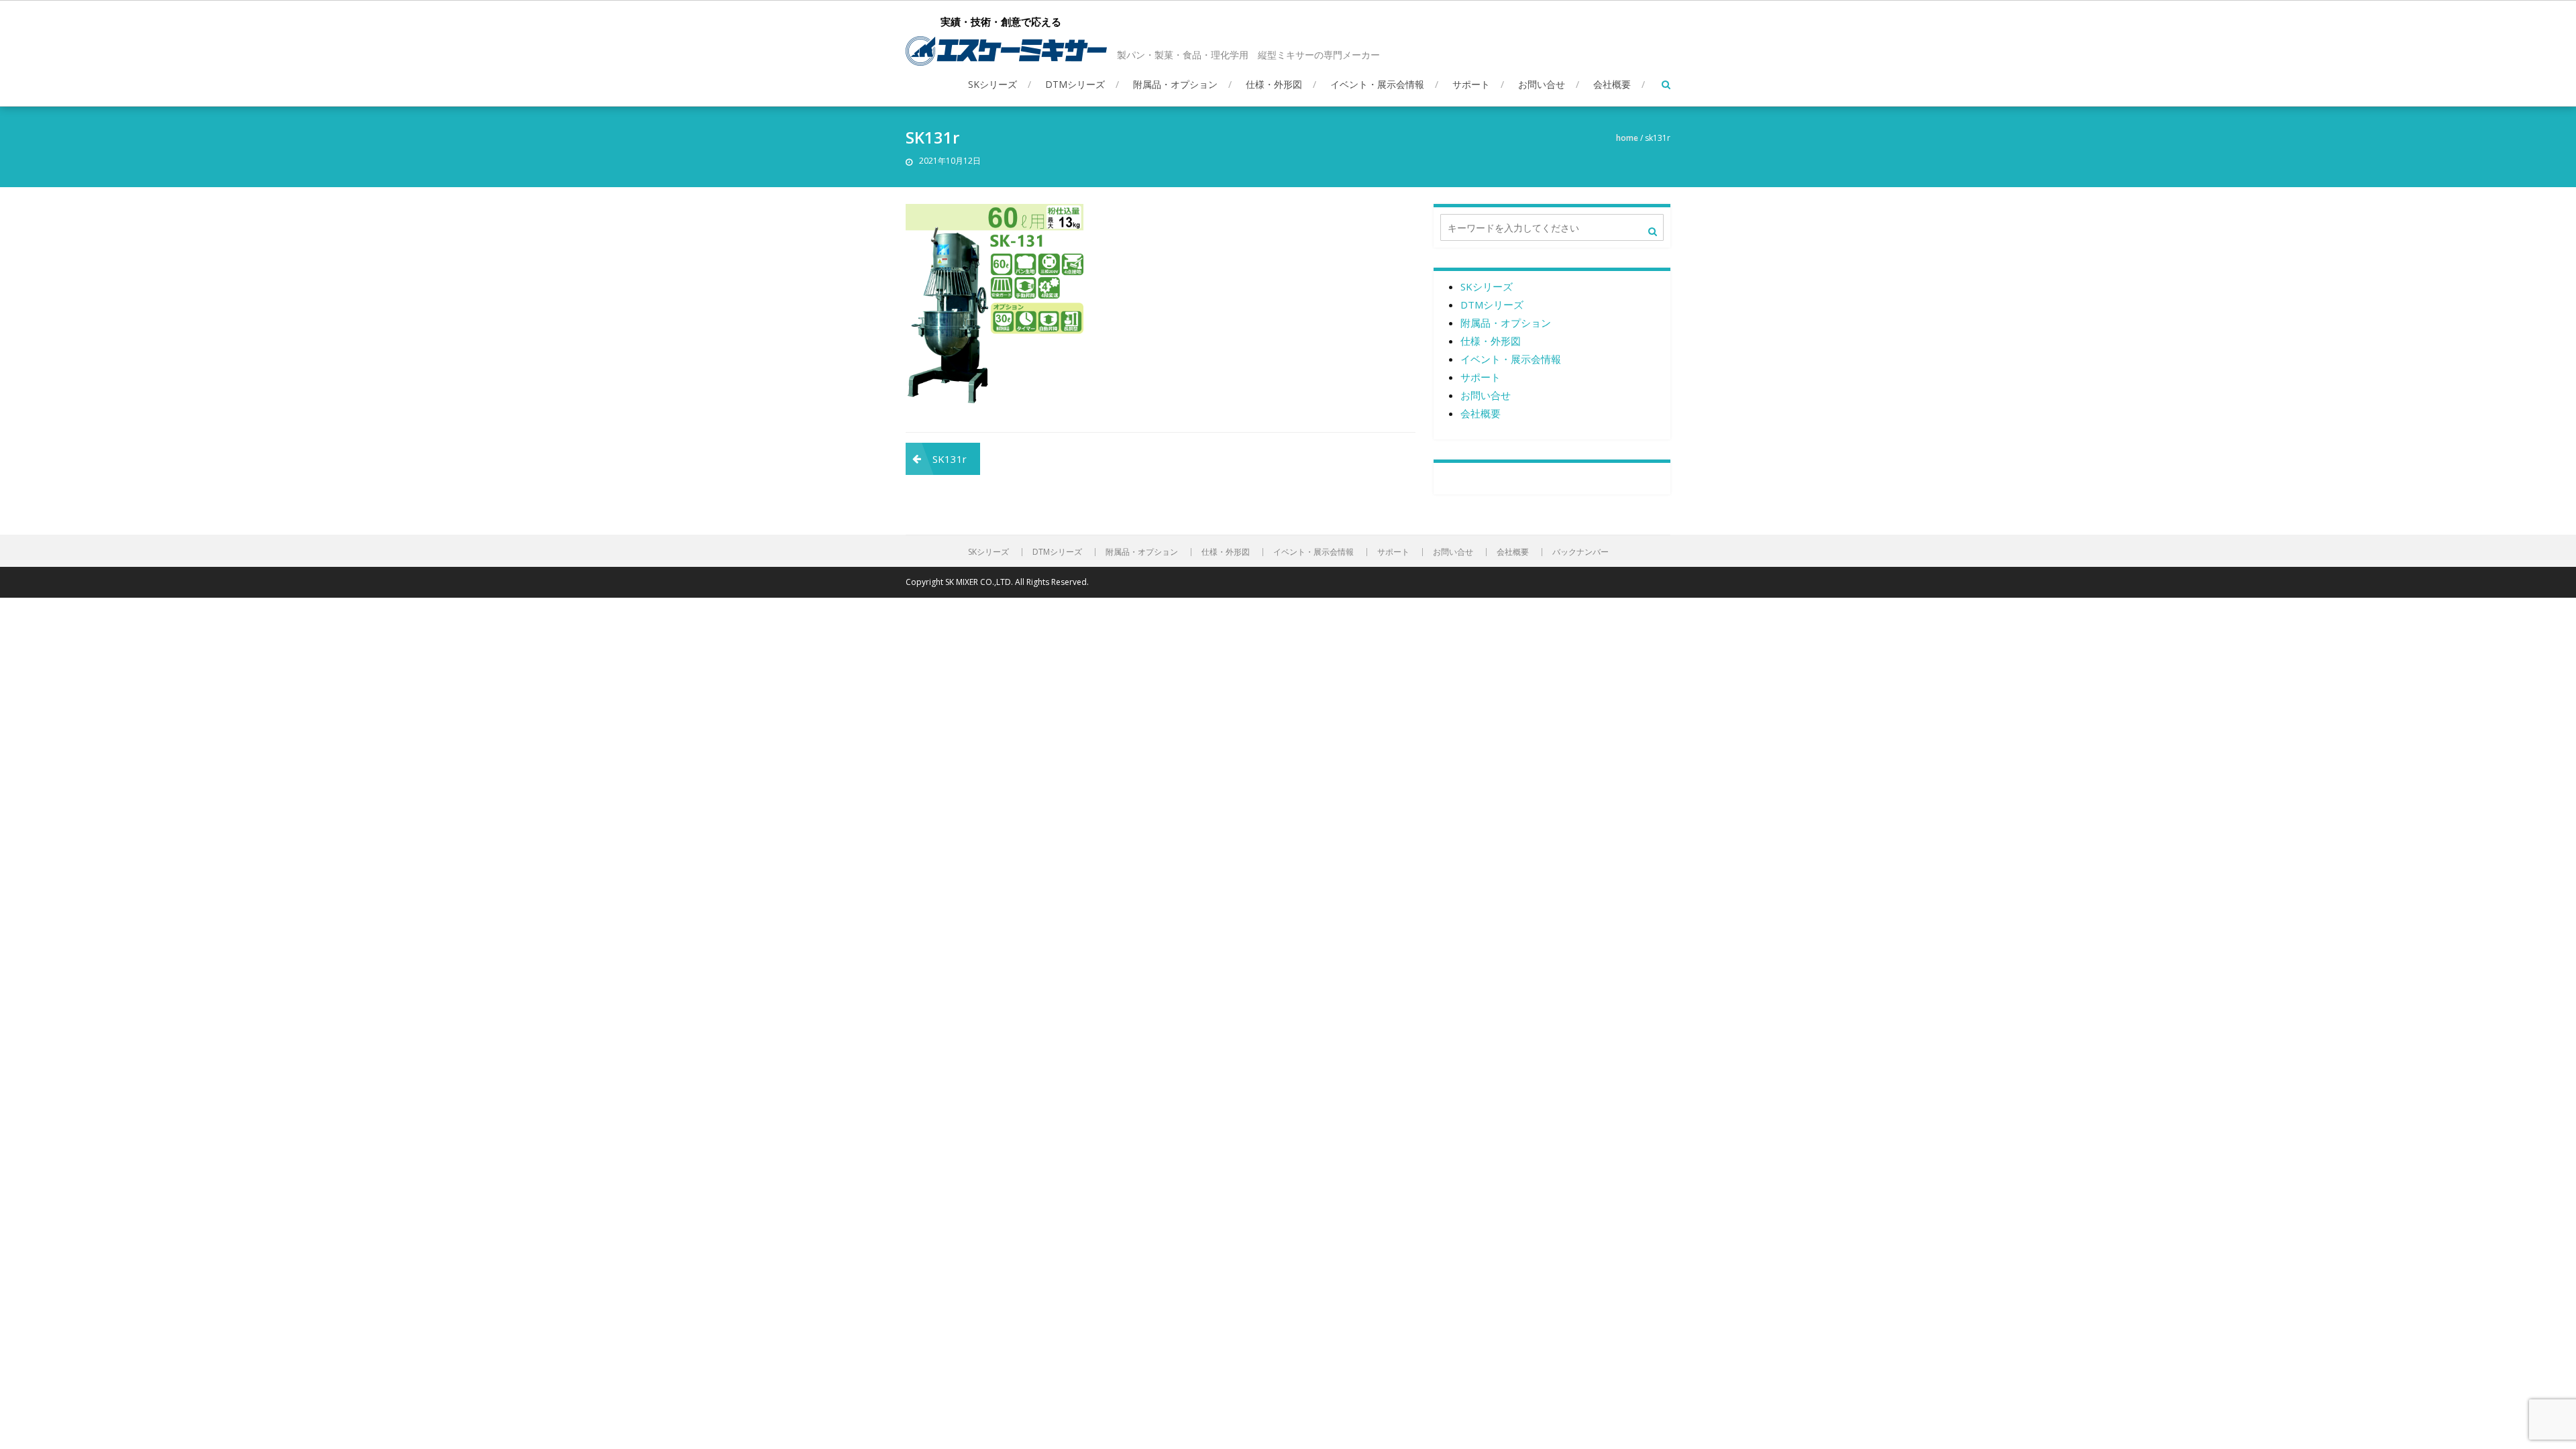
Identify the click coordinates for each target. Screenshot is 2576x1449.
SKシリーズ (992, 84)
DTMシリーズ (1075, 84)
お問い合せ (1542, 84)
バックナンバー (1580, 552)
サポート (1471, 84)
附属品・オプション (1175, 84)
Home (1627, 138)
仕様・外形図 (1274, 84)
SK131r (950, 459)
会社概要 (1612, 84)
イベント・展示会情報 (1377, 84)
